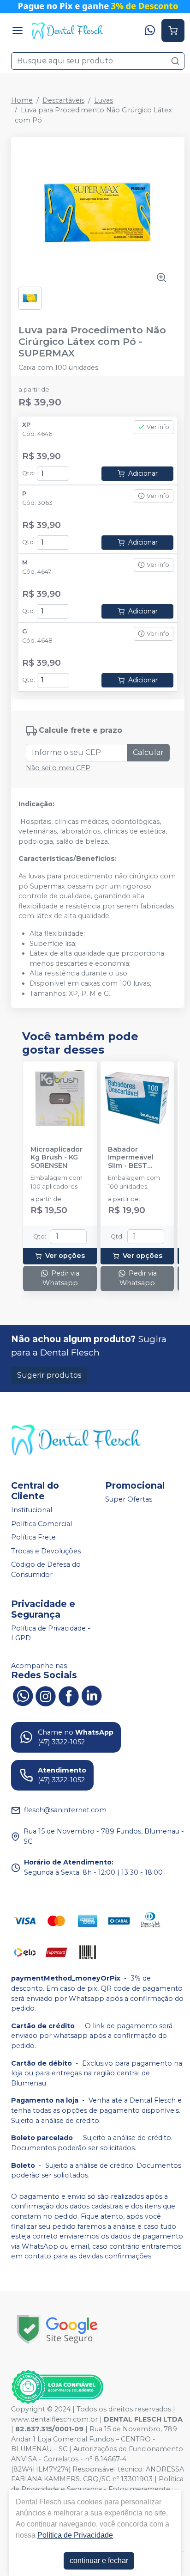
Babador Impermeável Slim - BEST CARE (131, 1158)
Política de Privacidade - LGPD (51, 1633)
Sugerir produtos (49, 1375)
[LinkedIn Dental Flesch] (92, 1695)
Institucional (32, 1510)
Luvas (104, 100)
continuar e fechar (99, 2561)
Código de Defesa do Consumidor (46, 1570)
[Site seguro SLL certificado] (57, 2329)
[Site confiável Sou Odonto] (57, 2387)
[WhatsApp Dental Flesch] (23, 1695)
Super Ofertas (129, 1499)
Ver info (158, 427)
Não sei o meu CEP (58, 768)
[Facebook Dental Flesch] (69, 1695)
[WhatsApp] (150, 31)
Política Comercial (42, 1524)
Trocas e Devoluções (46, 1551)
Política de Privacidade (75, 2535)
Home (22, 100)
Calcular (148, 752)
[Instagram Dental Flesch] (46, 1695)
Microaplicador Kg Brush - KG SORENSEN (56, 1158)
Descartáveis (63, 100)
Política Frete (33, 1537)
